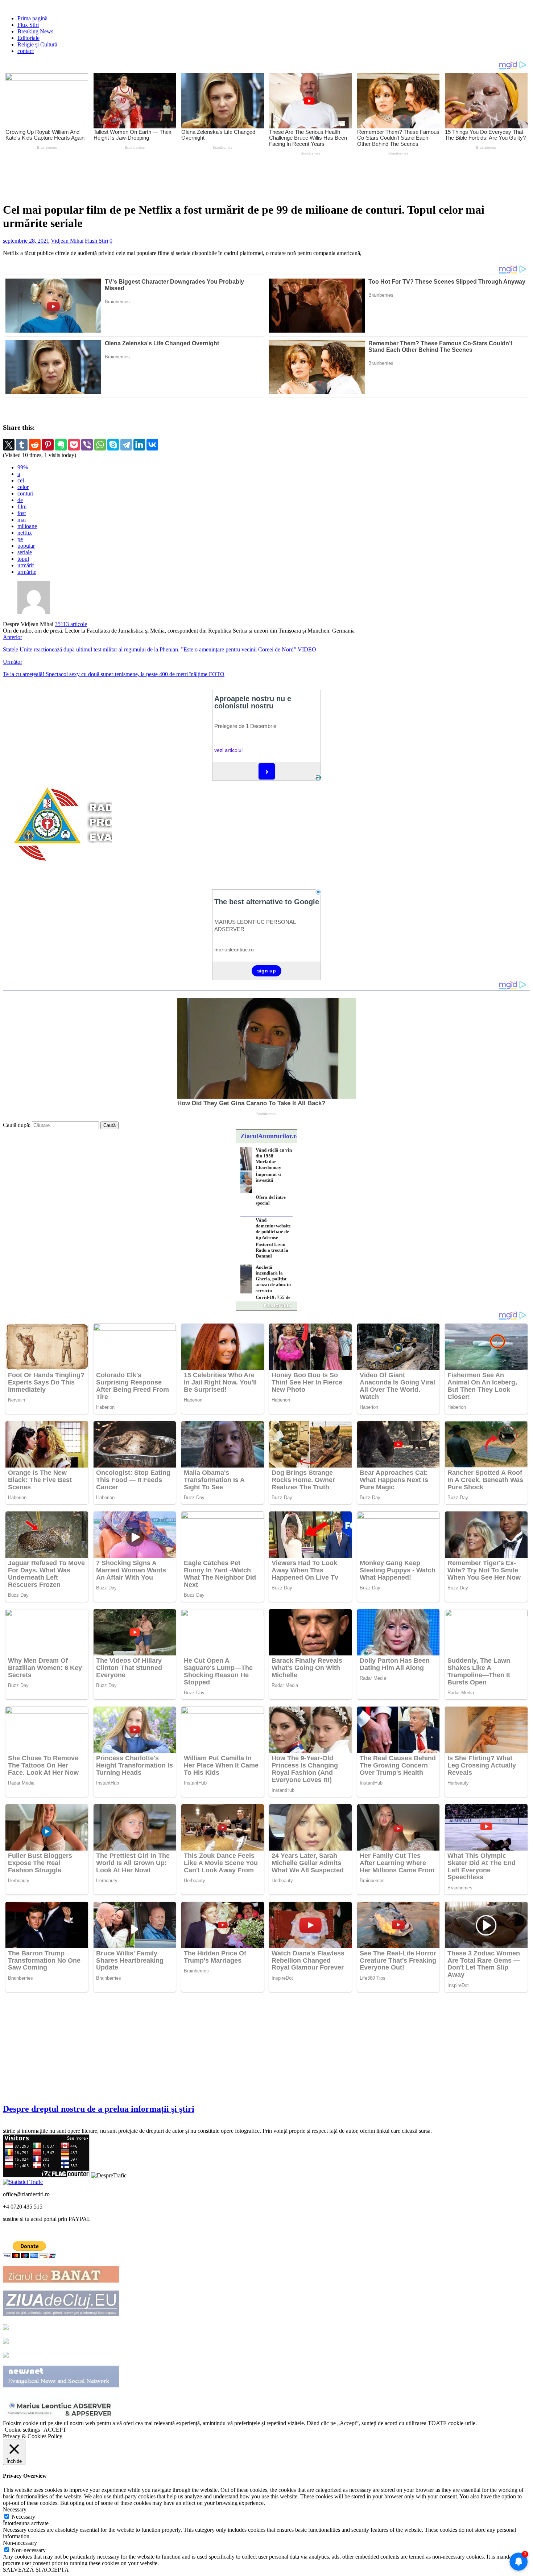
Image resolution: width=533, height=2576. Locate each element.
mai (22, 520)
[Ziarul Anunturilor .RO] (6, 2356)
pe (20, 539)
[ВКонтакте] (152, 445)
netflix (25, 533)
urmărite (27, 572)
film (22, 507)
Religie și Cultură (37, 44)
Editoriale (28, 38)
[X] (9, 445)
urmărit (26, 565)
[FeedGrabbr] (266, 1306)
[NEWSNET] (61, 2385)
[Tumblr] (22, 445)
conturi (25, 493)
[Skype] (113, 445)
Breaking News (35, 31)
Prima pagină (32, 18)
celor (23, 487)
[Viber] (87, 445)
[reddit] (35, 445)
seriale (25, 552)
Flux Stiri (28, 25)
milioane (27, 526)
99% (23, 467)
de (20, 500)
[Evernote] (61, 445)
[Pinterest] (48, 445)
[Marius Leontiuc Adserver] (61, 2417)
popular (26, 546)
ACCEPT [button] (55, 2430)
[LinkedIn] (139, 445)
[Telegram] (126, 445)
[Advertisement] (173, 177)
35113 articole (71, 624)
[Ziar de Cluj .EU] (6, 2342)
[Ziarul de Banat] (61, 2281)
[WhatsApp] (100, 445)
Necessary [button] (15, 2509)
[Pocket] (74, 445)
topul (23, 559)
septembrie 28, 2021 (26, 241)
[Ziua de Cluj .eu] (61, 2314)
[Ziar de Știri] (6, 2328)
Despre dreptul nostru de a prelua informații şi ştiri (99, 2109)
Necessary (23, 2517)
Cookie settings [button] (22, 2430)
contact (26, 51)
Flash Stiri (96, 241)
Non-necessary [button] (20, 2543)
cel (21, 480)
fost (22, 513)
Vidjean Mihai (67, 241)
